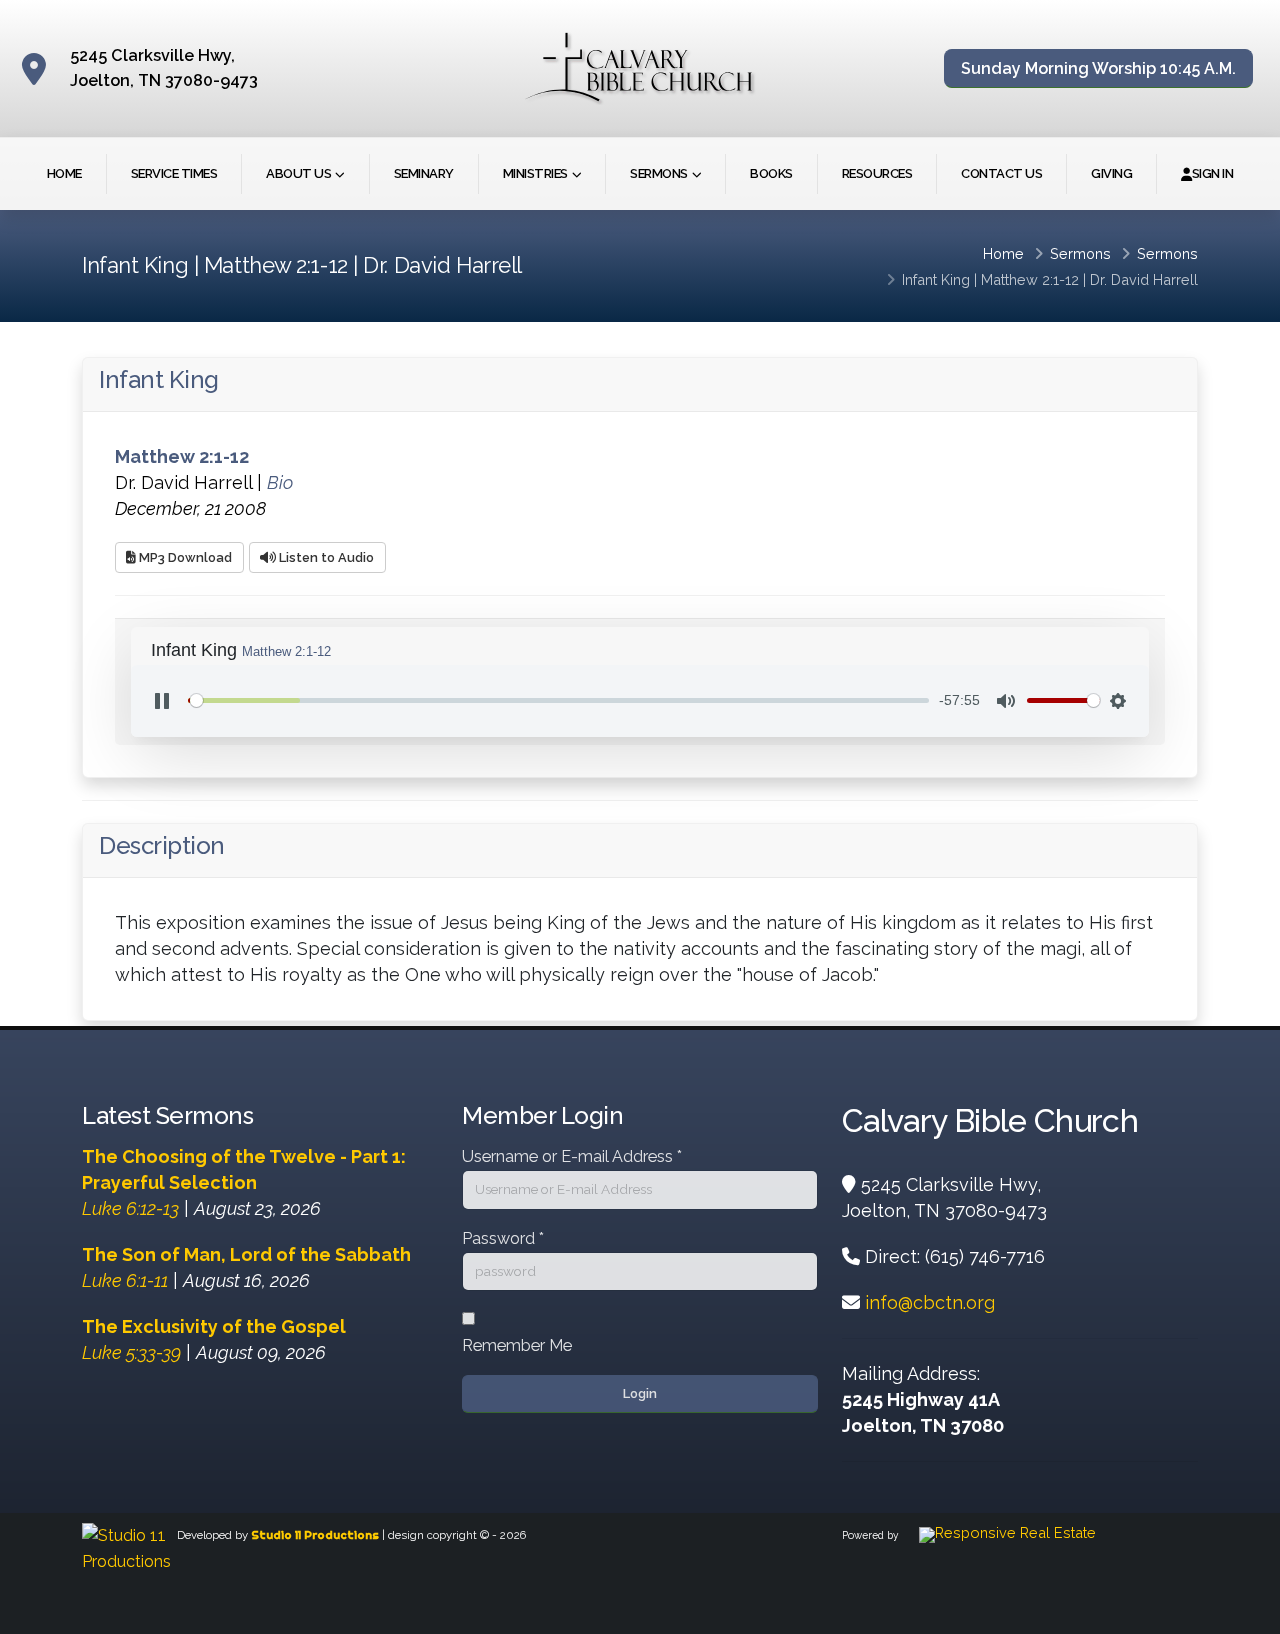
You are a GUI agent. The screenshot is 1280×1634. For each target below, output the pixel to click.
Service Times (174, 173)
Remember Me (517, 1345)
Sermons (659, 173)
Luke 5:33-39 (131, 1352)
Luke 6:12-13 (130, 1208)
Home (64, 173)
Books (771, 173)
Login (640, 1393)
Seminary (424, 173)
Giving (1111, 173)
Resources (877, 173)
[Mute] (1006, 701)
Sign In (1213, 173)
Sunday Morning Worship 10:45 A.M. (1098, 68)
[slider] (558, 700)
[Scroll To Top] (1245, 1611)
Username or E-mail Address (572, 1156)
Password (503, 1238)
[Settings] (1118, 701)
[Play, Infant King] (162, 701)
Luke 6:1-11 (125, 1280)
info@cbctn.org (930, 1302)
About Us (298, 173)
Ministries (535, 173)
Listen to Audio (325, 557)
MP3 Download (184, 557)
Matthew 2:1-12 (1030, 279)
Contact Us (1001, 173)
